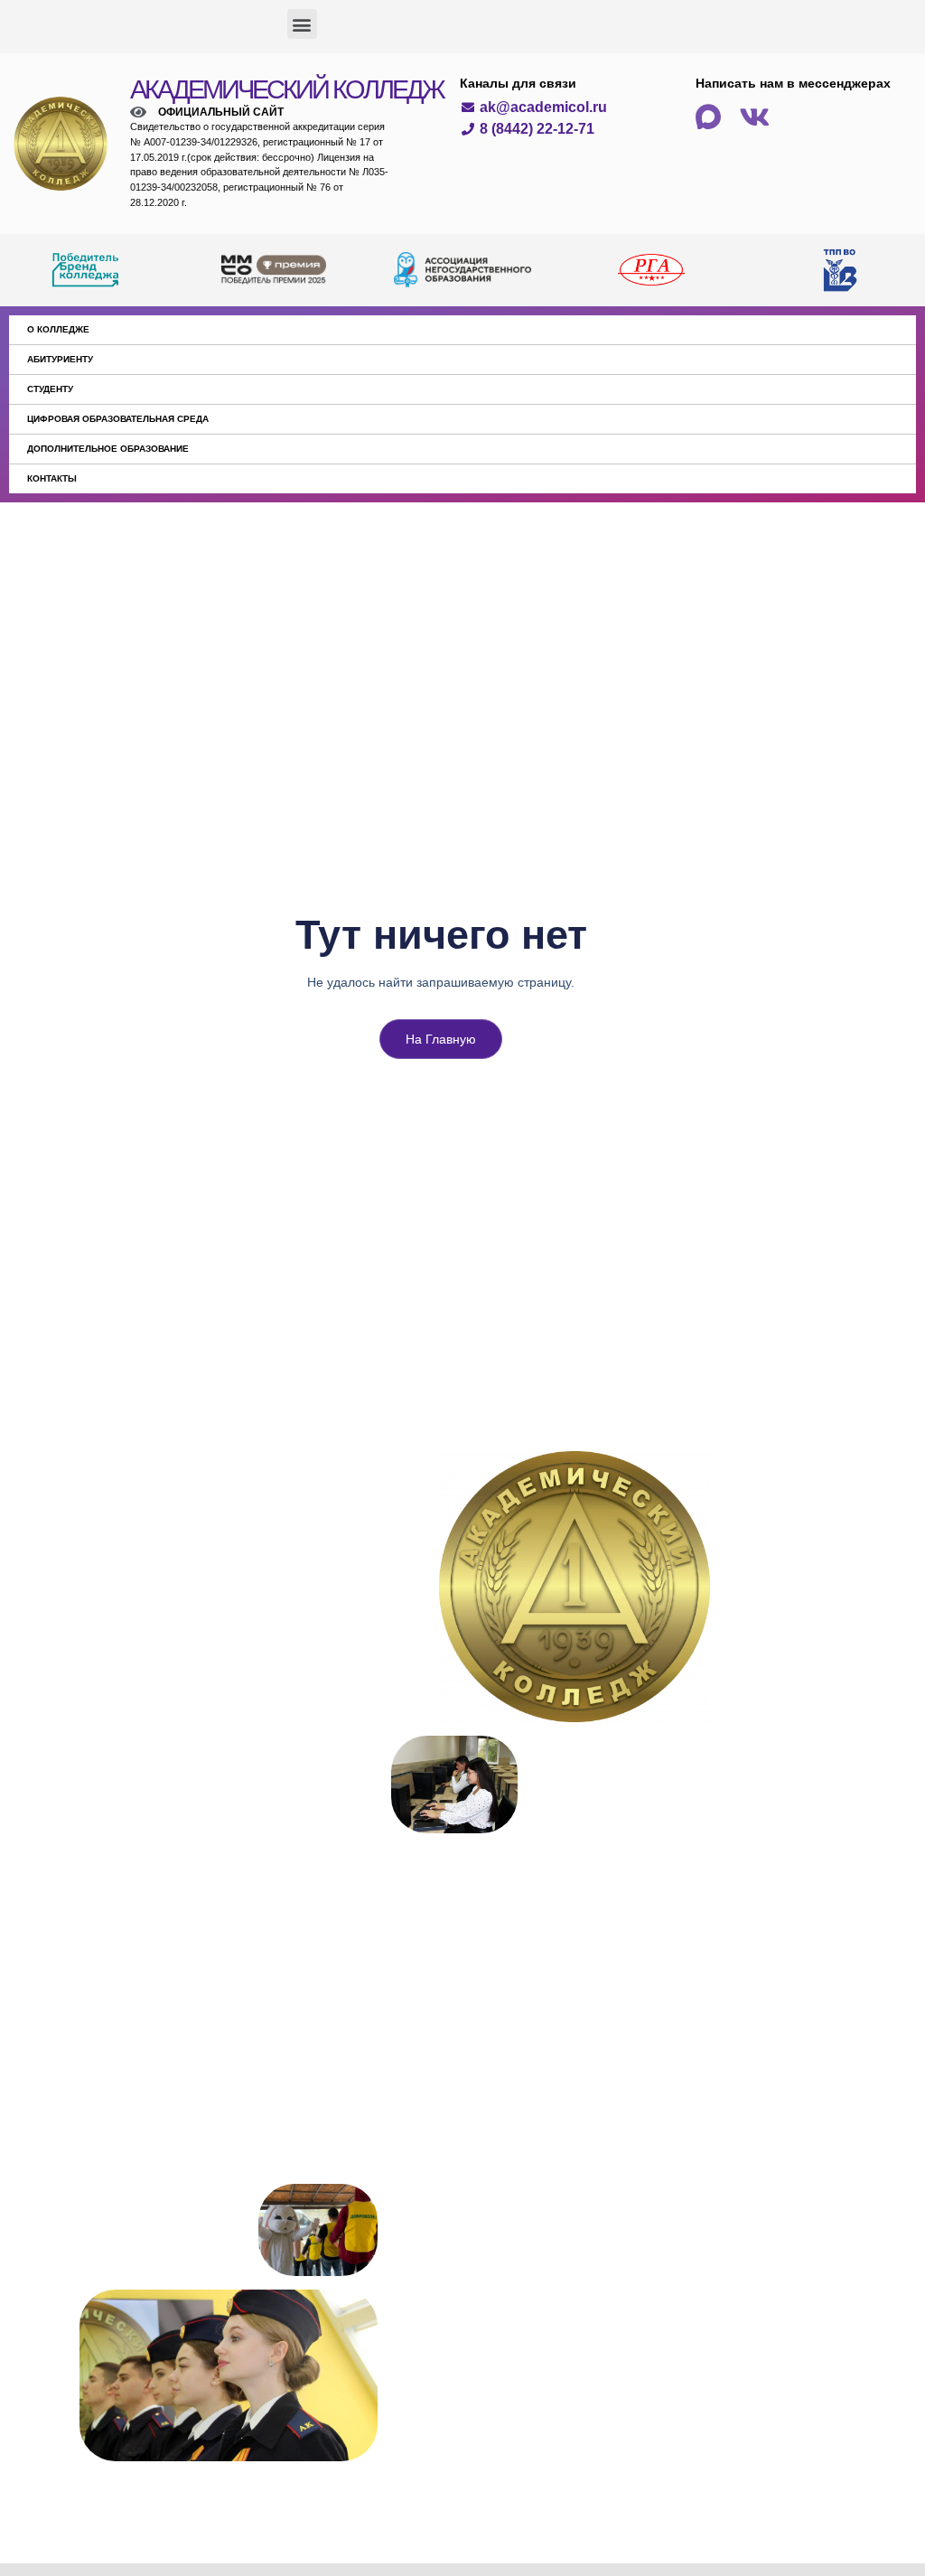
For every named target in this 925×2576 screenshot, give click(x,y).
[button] (302, 24)
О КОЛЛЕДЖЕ (58, 329)
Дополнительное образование (108, 449)
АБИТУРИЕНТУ (60, 359)
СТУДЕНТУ (50, 389)
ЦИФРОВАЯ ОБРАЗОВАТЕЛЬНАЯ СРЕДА (118, 419)
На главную (441, 1039)
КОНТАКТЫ (52, 478)
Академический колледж (287, 89)
